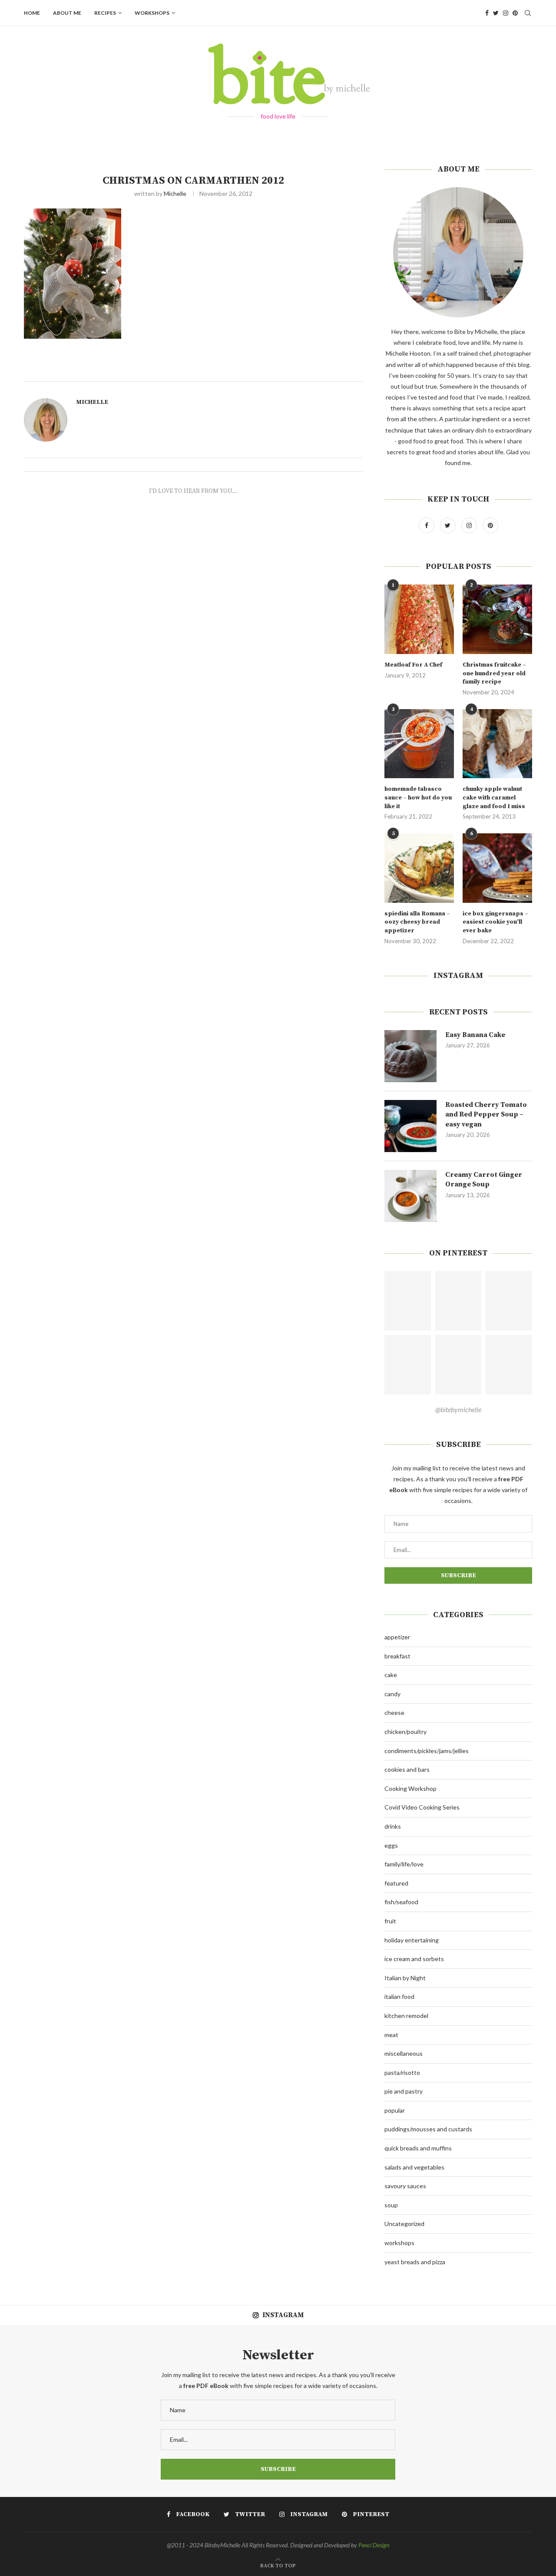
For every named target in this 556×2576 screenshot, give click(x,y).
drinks (393, 1826)
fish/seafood (401, 1902)
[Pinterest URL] (408, 1301)
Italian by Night (405, 1978)
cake (391, 1675)
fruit (390, 1921)
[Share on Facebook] (216, 371)
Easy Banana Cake (475, 1035)
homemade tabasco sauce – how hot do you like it (418, 798)
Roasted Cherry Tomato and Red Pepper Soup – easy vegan (486, 1115)
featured (396, 1883)
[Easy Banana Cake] (410, 1056)
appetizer (397, 1637)
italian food (399, 1996)
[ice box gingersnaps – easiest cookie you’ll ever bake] (497, 868)
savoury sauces (405, 2186)
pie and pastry (404, 2091)
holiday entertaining (412, 1940)
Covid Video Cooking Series (422, 1807)
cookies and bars (407, 1769)
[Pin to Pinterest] (235, 371)
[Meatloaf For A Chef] (419, 619)
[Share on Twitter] (225, 371)
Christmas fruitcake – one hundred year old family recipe (494, 673)
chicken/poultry (405, 1732)
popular (395, 2110)
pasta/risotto (402, 2072)
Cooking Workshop (410, 1788)
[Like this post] (205, 371)
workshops (152, 13)
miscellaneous (404, 2053)
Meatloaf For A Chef (413, 665)
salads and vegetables (414, 2167)
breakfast (397, 1656)
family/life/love (404, 1864)
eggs (391, 1845)
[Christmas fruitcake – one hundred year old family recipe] (497, 619)
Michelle (175, 193)
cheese (394, 1712)
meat (391, 2035)
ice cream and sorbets (414, 1959)
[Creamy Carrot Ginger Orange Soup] (410, 1196)
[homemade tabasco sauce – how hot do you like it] (419, 744)
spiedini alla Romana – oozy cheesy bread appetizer (417, 922)
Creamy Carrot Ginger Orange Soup (484, 1179)
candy (392, 1694)
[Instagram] (506, 13)
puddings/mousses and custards (428, 2129)
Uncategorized (404, 2224)
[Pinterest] (515, 13)
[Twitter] (496, 13)
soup (391, 2205)
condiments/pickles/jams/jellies (427, 1751)
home (32, 13)
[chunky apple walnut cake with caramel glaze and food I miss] (497, 744)
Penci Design (374, 2545)
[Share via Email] (245, 371)
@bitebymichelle (458, 1409)
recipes (105, 13)
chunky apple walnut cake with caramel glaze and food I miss (494, 798)
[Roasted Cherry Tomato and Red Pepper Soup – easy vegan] (410, 1126)
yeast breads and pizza (415, 2262)
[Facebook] (487, 13)
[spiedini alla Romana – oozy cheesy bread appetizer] (419, 868)
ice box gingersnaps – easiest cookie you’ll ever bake (495, 922)
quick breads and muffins (418, 2148)
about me (67, 13)
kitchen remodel (406, 2016)
